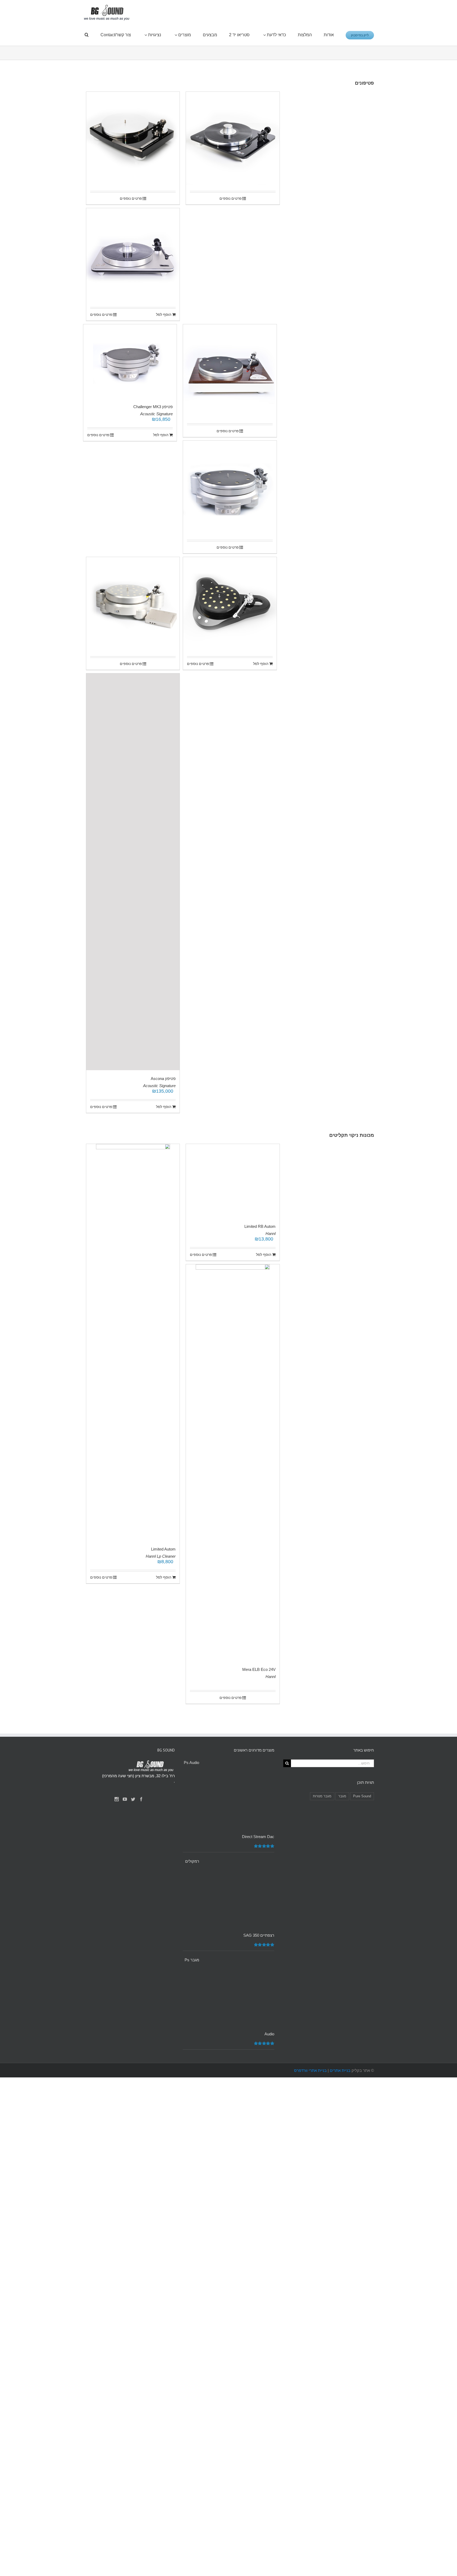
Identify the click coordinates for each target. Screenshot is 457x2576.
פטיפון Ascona (163, 1079)
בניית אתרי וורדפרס (310, 2393)
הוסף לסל (164, 314)
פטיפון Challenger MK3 (153, 407)
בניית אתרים (340, 2393)
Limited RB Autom (260, 1549)
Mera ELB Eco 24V (159, 1992)
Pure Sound (362, 2119)
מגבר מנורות (322, 2119)
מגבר (342, 2119)
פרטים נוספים (131, 198)
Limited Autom (163, 1549)
